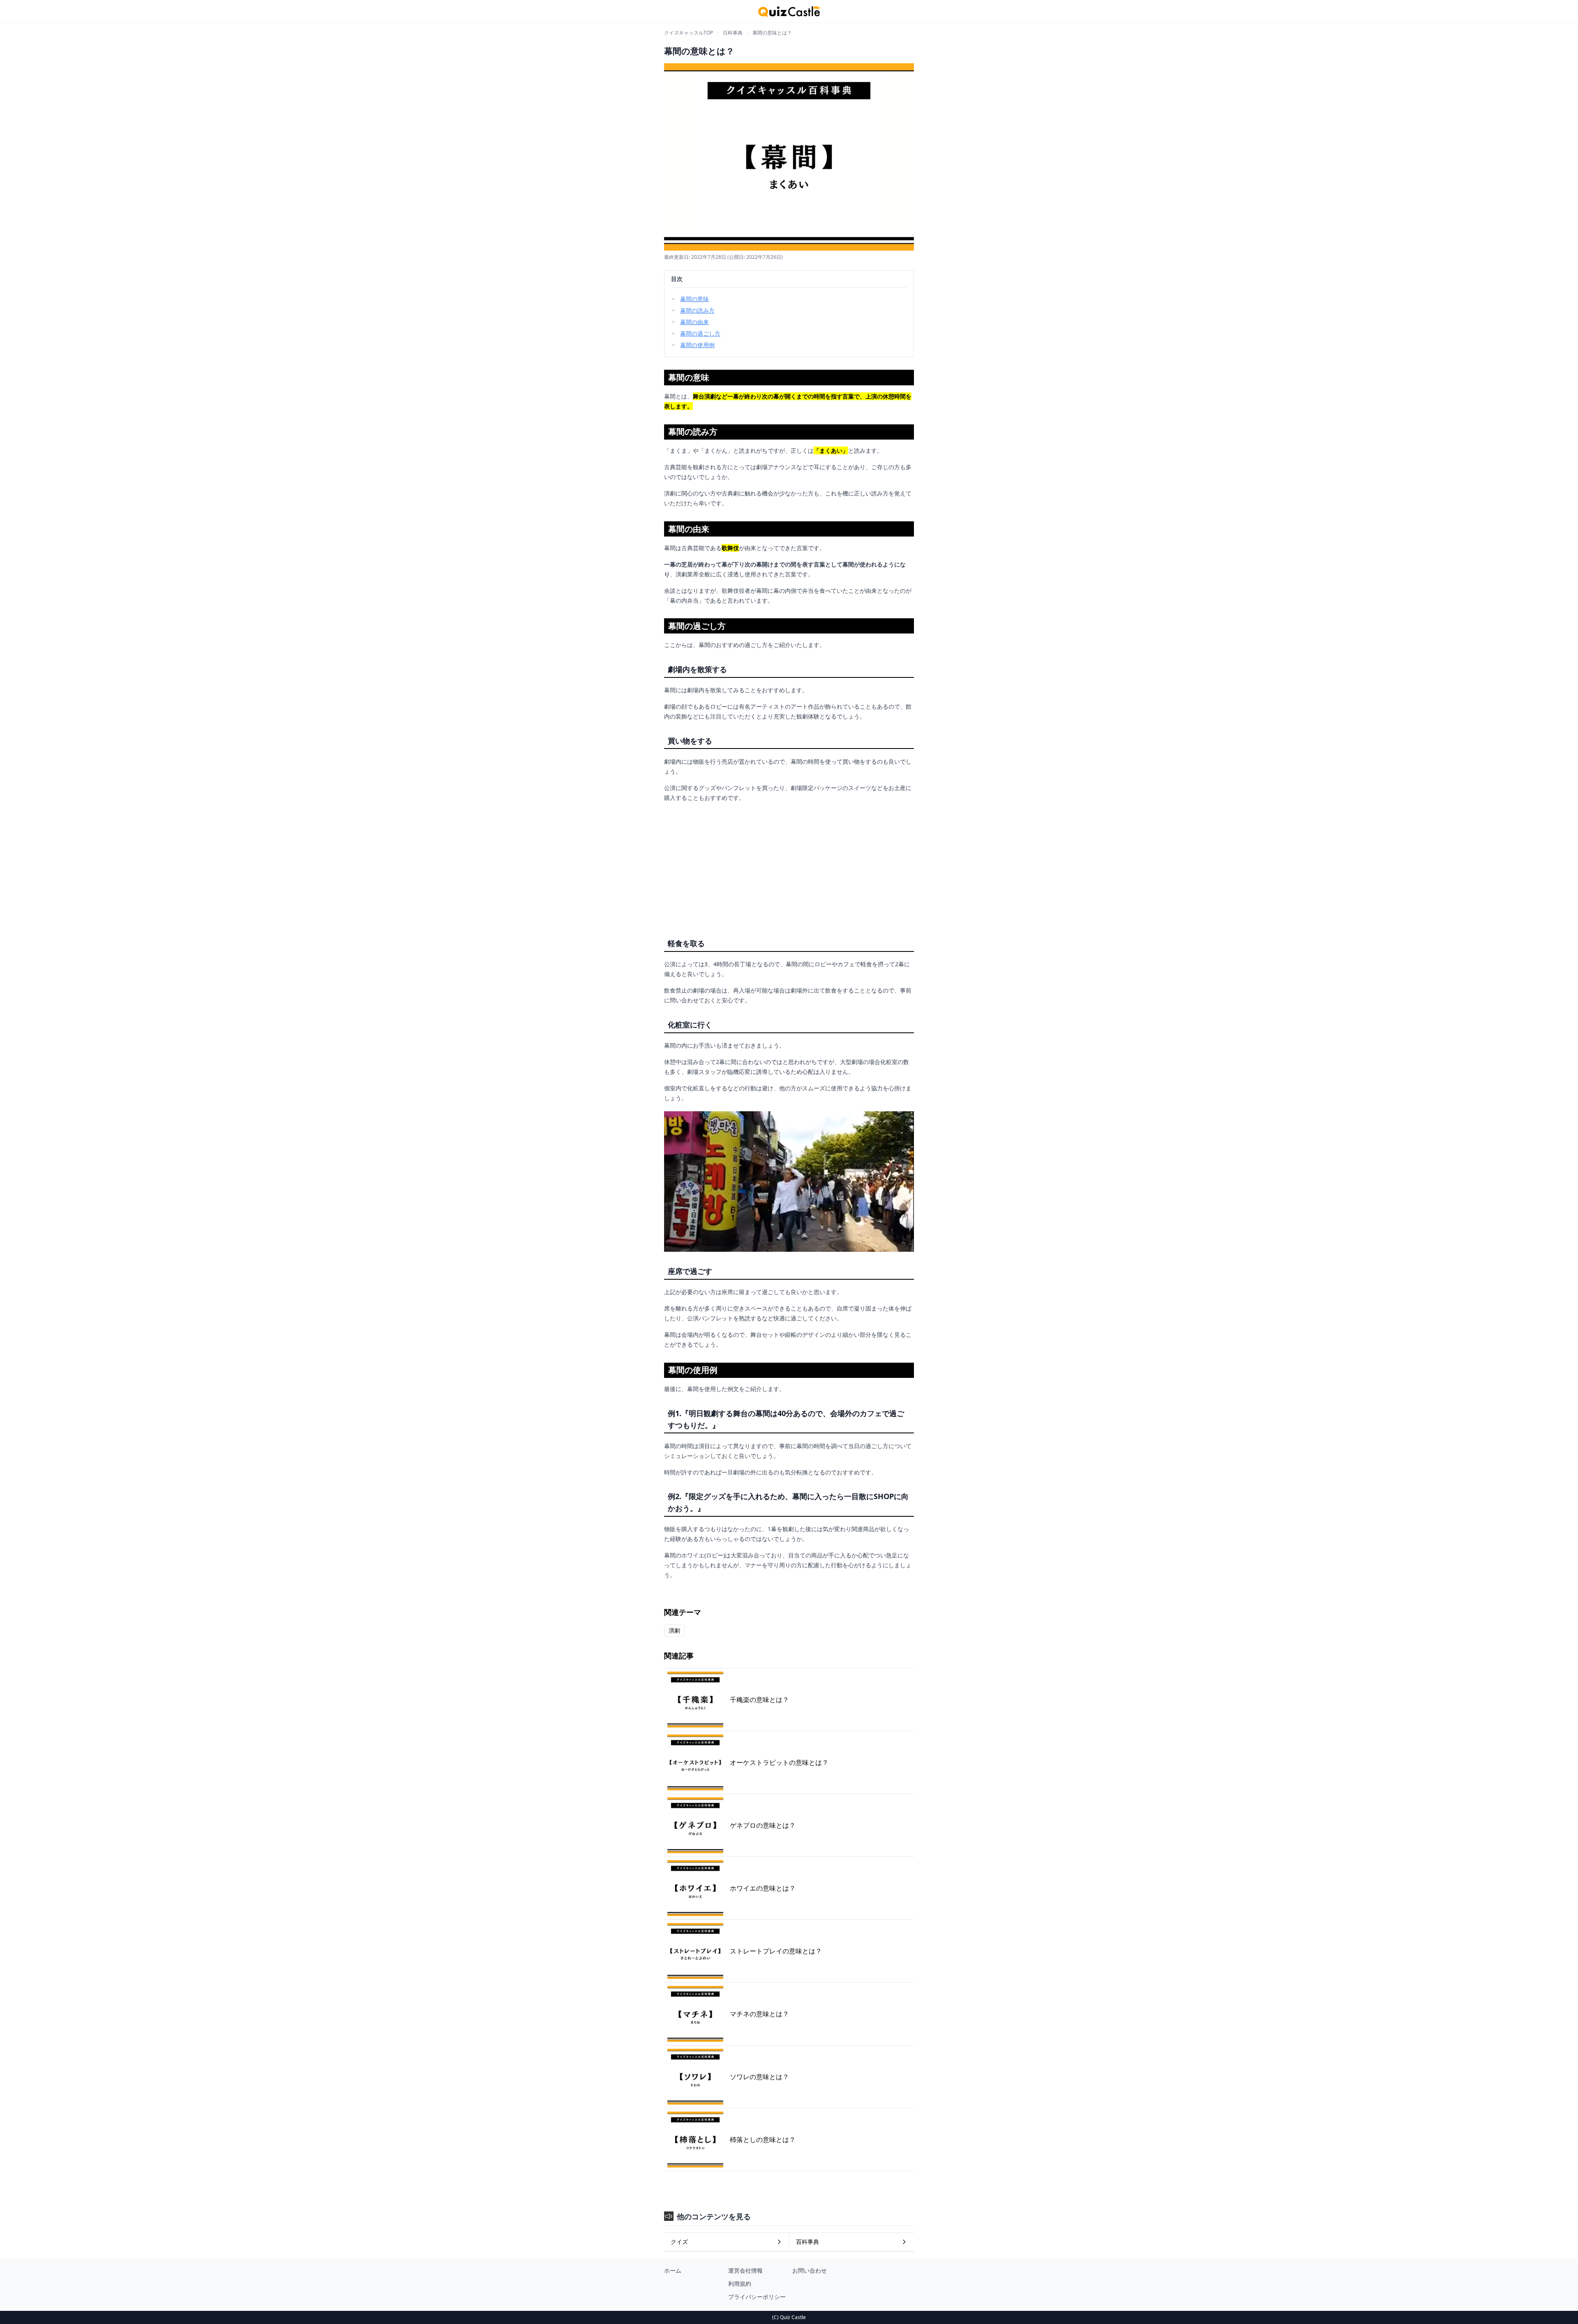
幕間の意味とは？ (772, 33)
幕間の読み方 (697, 310)
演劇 (674, 1630)
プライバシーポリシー (757, 2297)
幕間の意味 (694, 299)
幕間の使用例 (697, 345)
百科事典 (733, 33)
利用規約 (740, 2284)
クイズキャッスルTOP (689, 33)
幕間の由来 (694, 322)
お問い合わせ (810, 2270)
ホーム (673, 2270)
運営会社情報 (745, 2270)
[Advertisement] (789, 867)
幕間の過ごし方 (700, 333)
